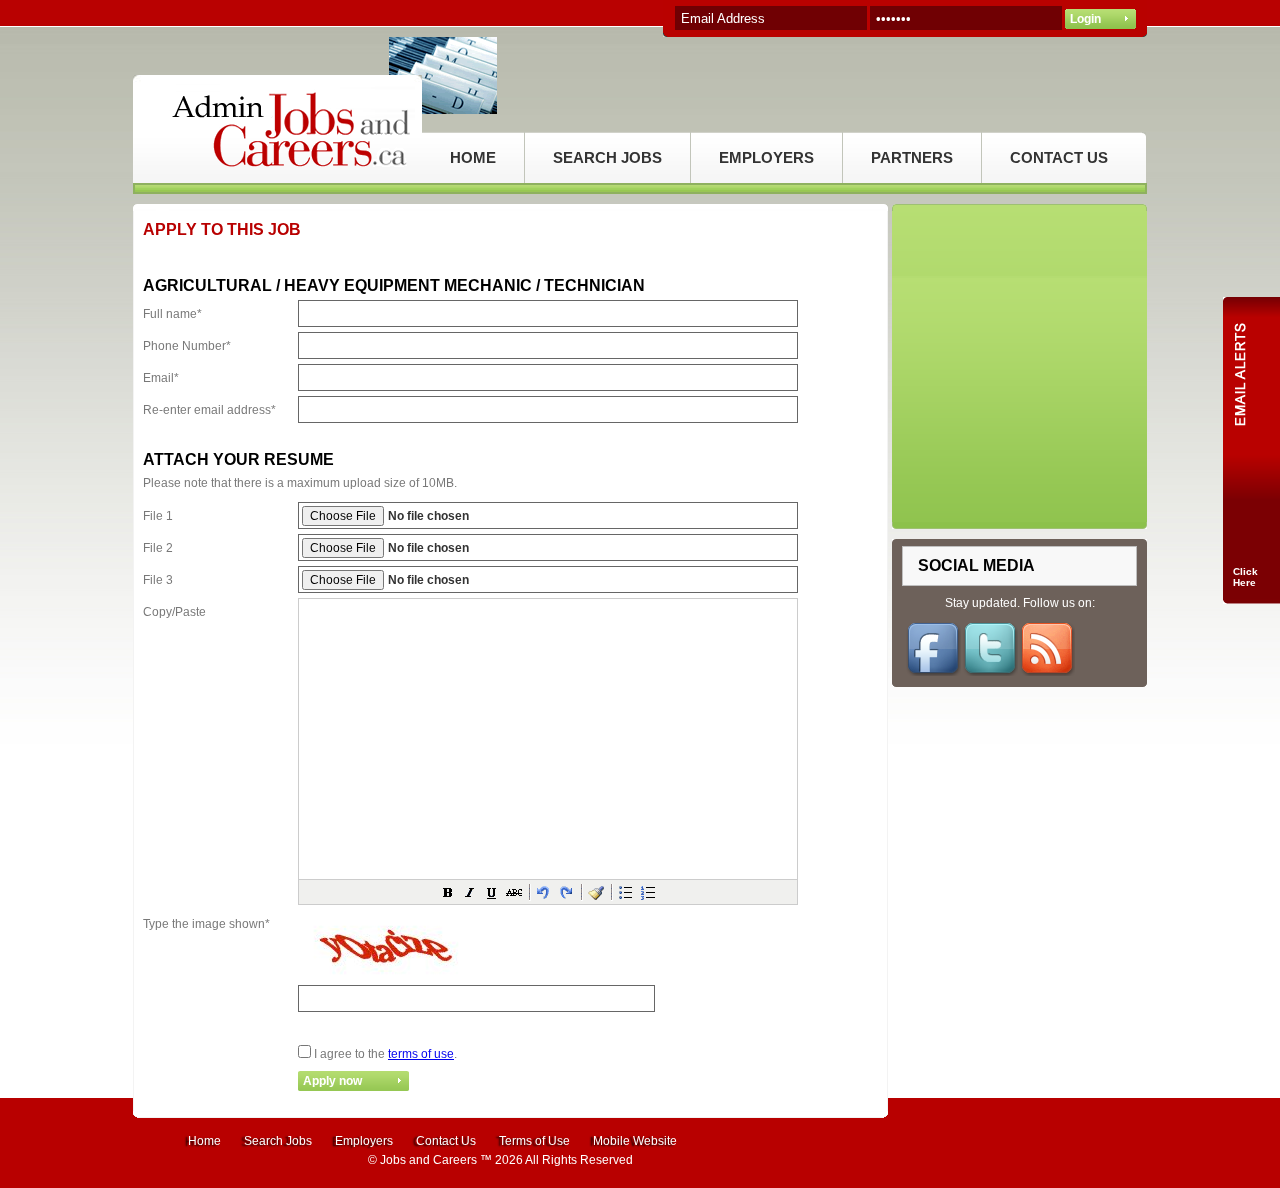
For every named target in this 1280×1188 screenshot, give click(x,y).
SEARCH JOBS (607, 157)
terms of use (421, 1054)
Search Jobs (278, 1141)
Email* (161, 378)
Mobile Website (635, 1141)
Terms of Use (534, 1141)
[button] (448, 892)
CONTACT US (1059, 157)
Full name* (172, 314)
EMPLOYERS (766, 157)
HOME (473, 157)
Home (204, 1141)
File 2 (158, 548)
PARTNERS (912, 157)
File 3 (158, 580)
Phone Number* (187, 346)
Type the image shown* (206, 924)
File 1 (158, 516)
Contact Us (446, 1141)
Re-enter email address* (209, 410)
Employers (364, 1141)
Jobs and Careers (428, 1160)
